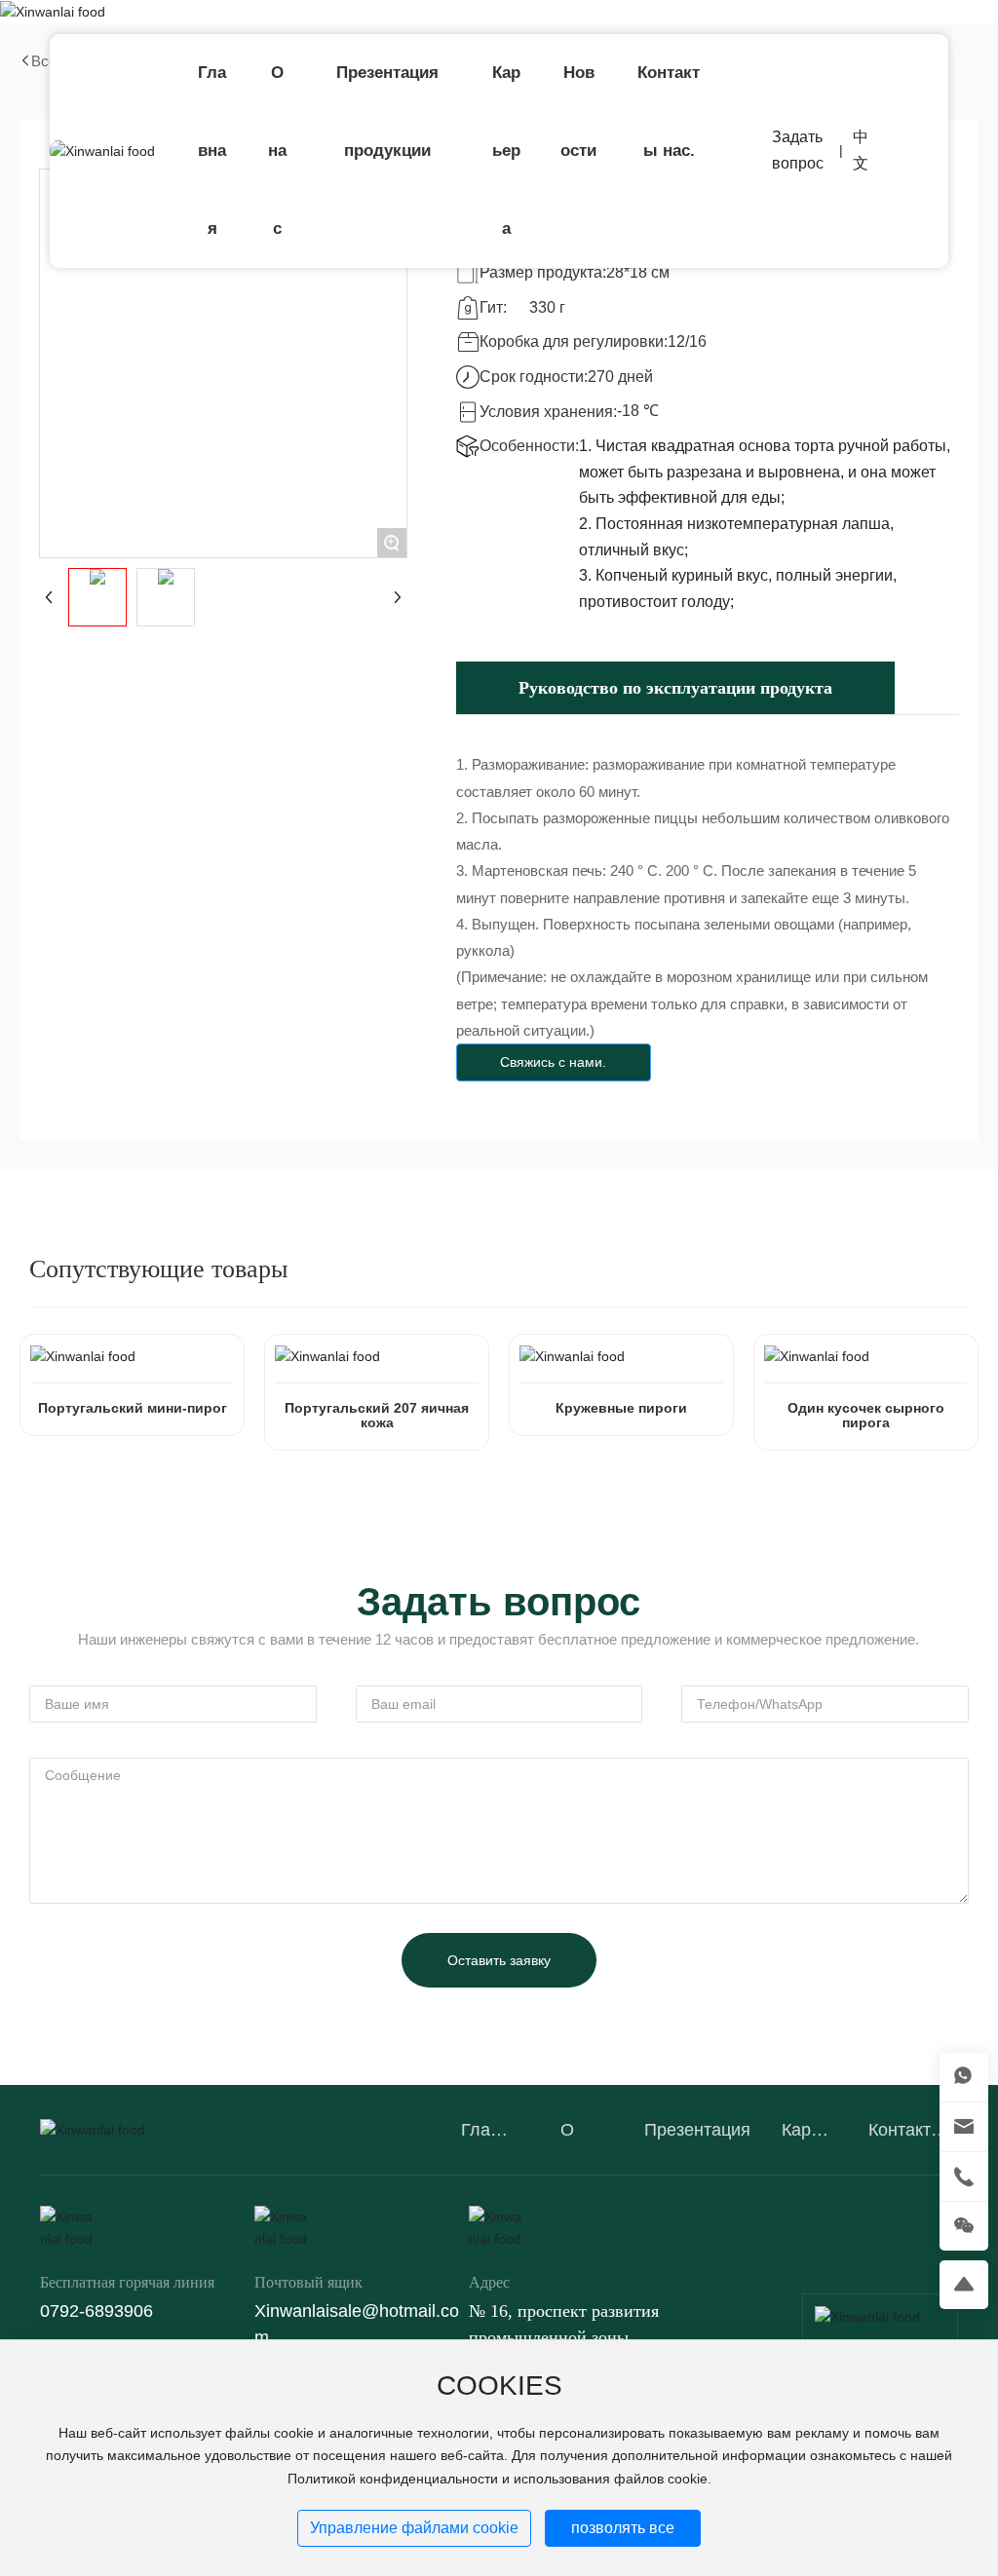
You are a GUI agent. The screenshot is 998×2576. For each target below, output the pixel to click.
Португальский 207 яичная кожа (377, 1415)
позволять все (623, 2528)
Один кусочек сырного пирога (866, 1415)
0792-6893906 (96, 2311)
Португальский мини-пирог (133, 1408)
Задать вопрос (798, 150)
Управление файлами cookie (414, 2528)
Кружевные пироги (621, 1408)
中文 (861, 150)
